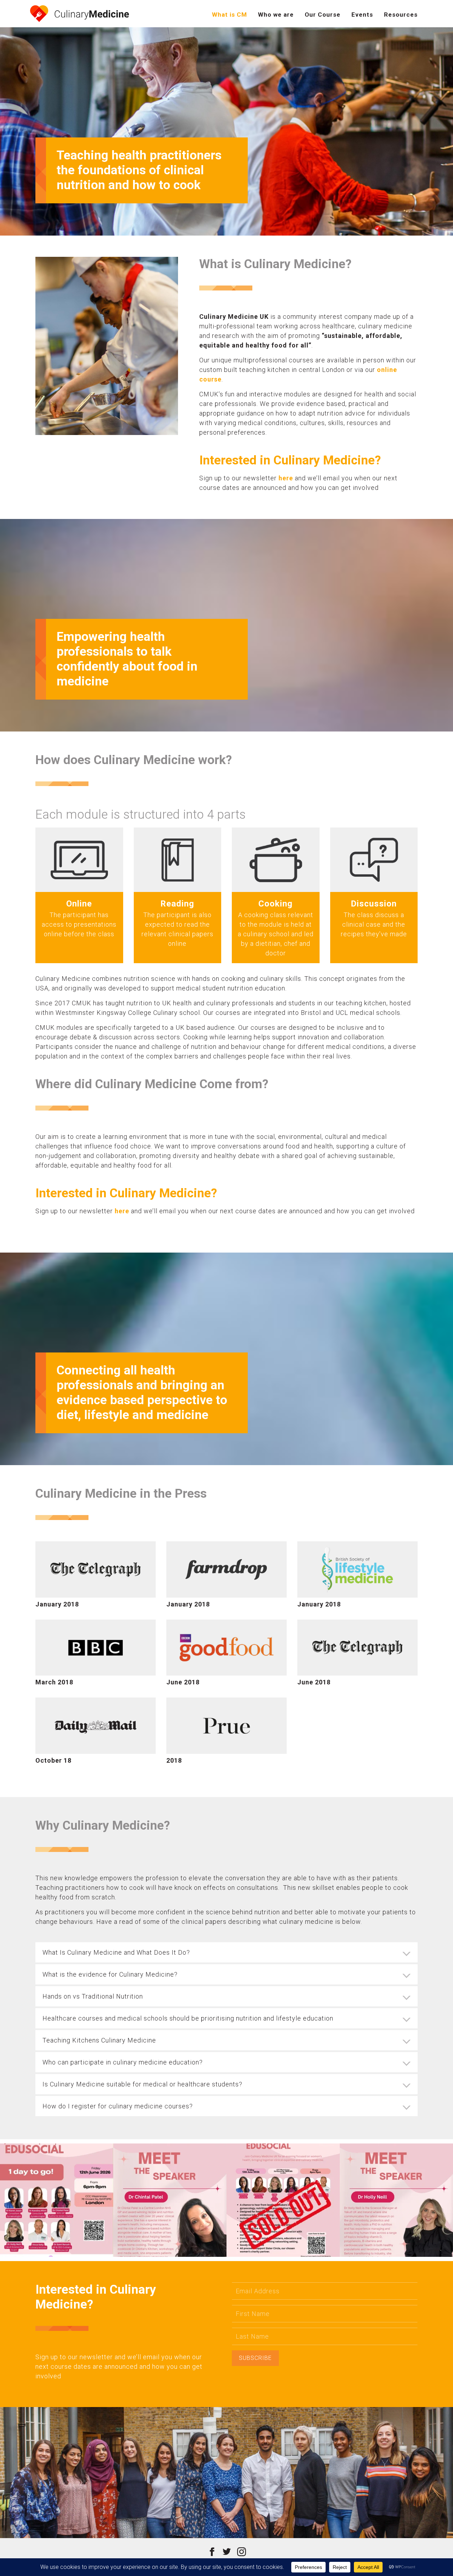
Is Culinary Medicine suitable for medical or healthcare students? (142, 2084)
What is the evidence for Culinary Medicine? (110, 1974)
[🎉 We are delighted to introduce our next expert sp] (396, 2200)
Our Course (323, 15)
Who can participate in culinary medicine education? (123, 2062)
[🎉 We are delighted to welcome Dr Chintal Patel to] (170, 2200)
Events (362, 15)
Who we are (276, 15)
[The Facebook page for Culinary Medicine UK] (212, 2551)
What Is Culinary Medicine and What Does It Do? (116, 1952)
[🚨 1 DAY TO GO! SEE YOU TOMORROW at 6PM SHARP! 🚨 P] (57, 2200)
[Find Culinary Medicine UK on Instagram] (242, 2551)
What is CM (230, 15)
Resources (401, 15)
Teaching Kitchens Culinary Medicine (99, 2040)
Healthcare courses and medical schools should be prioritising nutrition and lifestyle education (188, 2018)
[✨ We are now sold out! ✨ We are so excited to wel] (283, 2200)
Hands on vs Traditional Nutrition (93, 1996)
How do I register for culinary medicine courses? (118, 2106)
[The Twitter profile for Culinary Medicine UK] (227, 2551)
